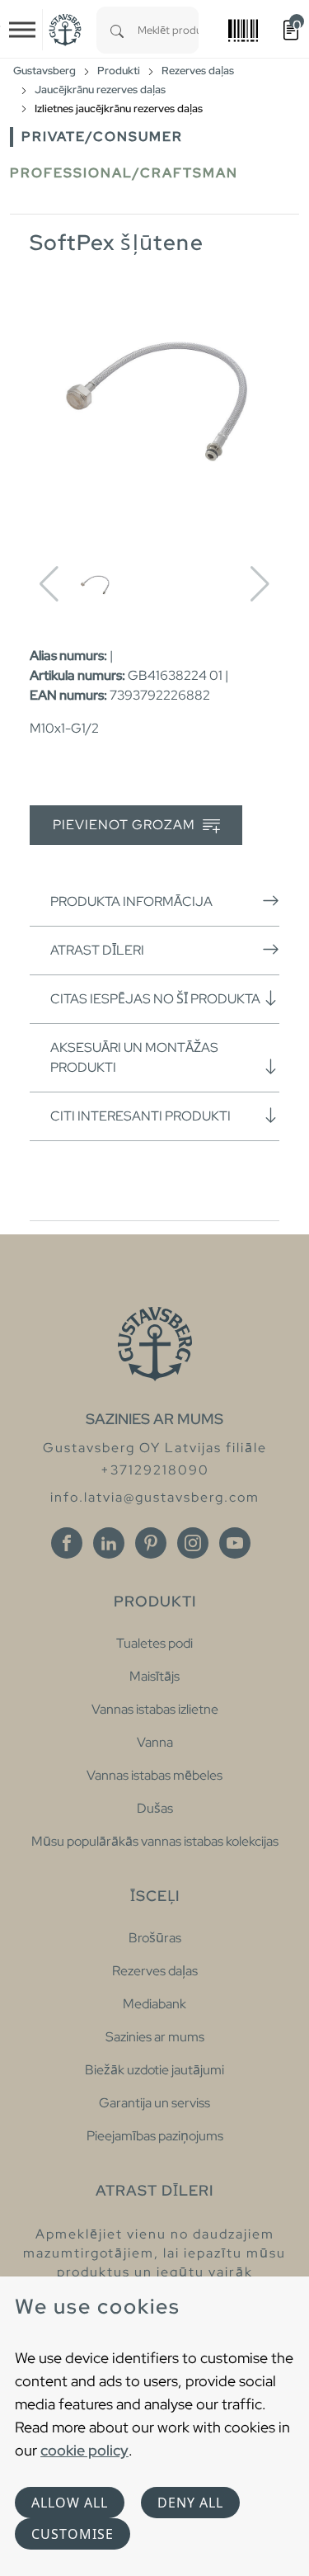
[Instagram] (193, 1543)
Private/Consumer (102, 137)
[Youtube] (235, 1543)
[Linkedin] (109, 1543)
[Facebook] (67, 1543)
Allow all (70, 2503)
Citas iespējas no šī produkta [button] (155, 999)
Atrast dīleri (97, 950)
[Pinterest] (151, 1543)
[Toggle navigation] (22, 30)
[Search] (117, 30)
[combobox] (168, 30)
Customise (73, 2534)
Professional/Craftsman (124, 173)
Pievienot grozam (126, 825)
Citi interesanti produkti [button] (140, 1116)
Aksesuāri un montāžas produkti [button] (134, 1057)
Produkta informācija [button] (131, 901)
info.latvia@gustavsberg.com (155, 1497)
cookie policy (84, 2450)
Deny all (190, 2503)
